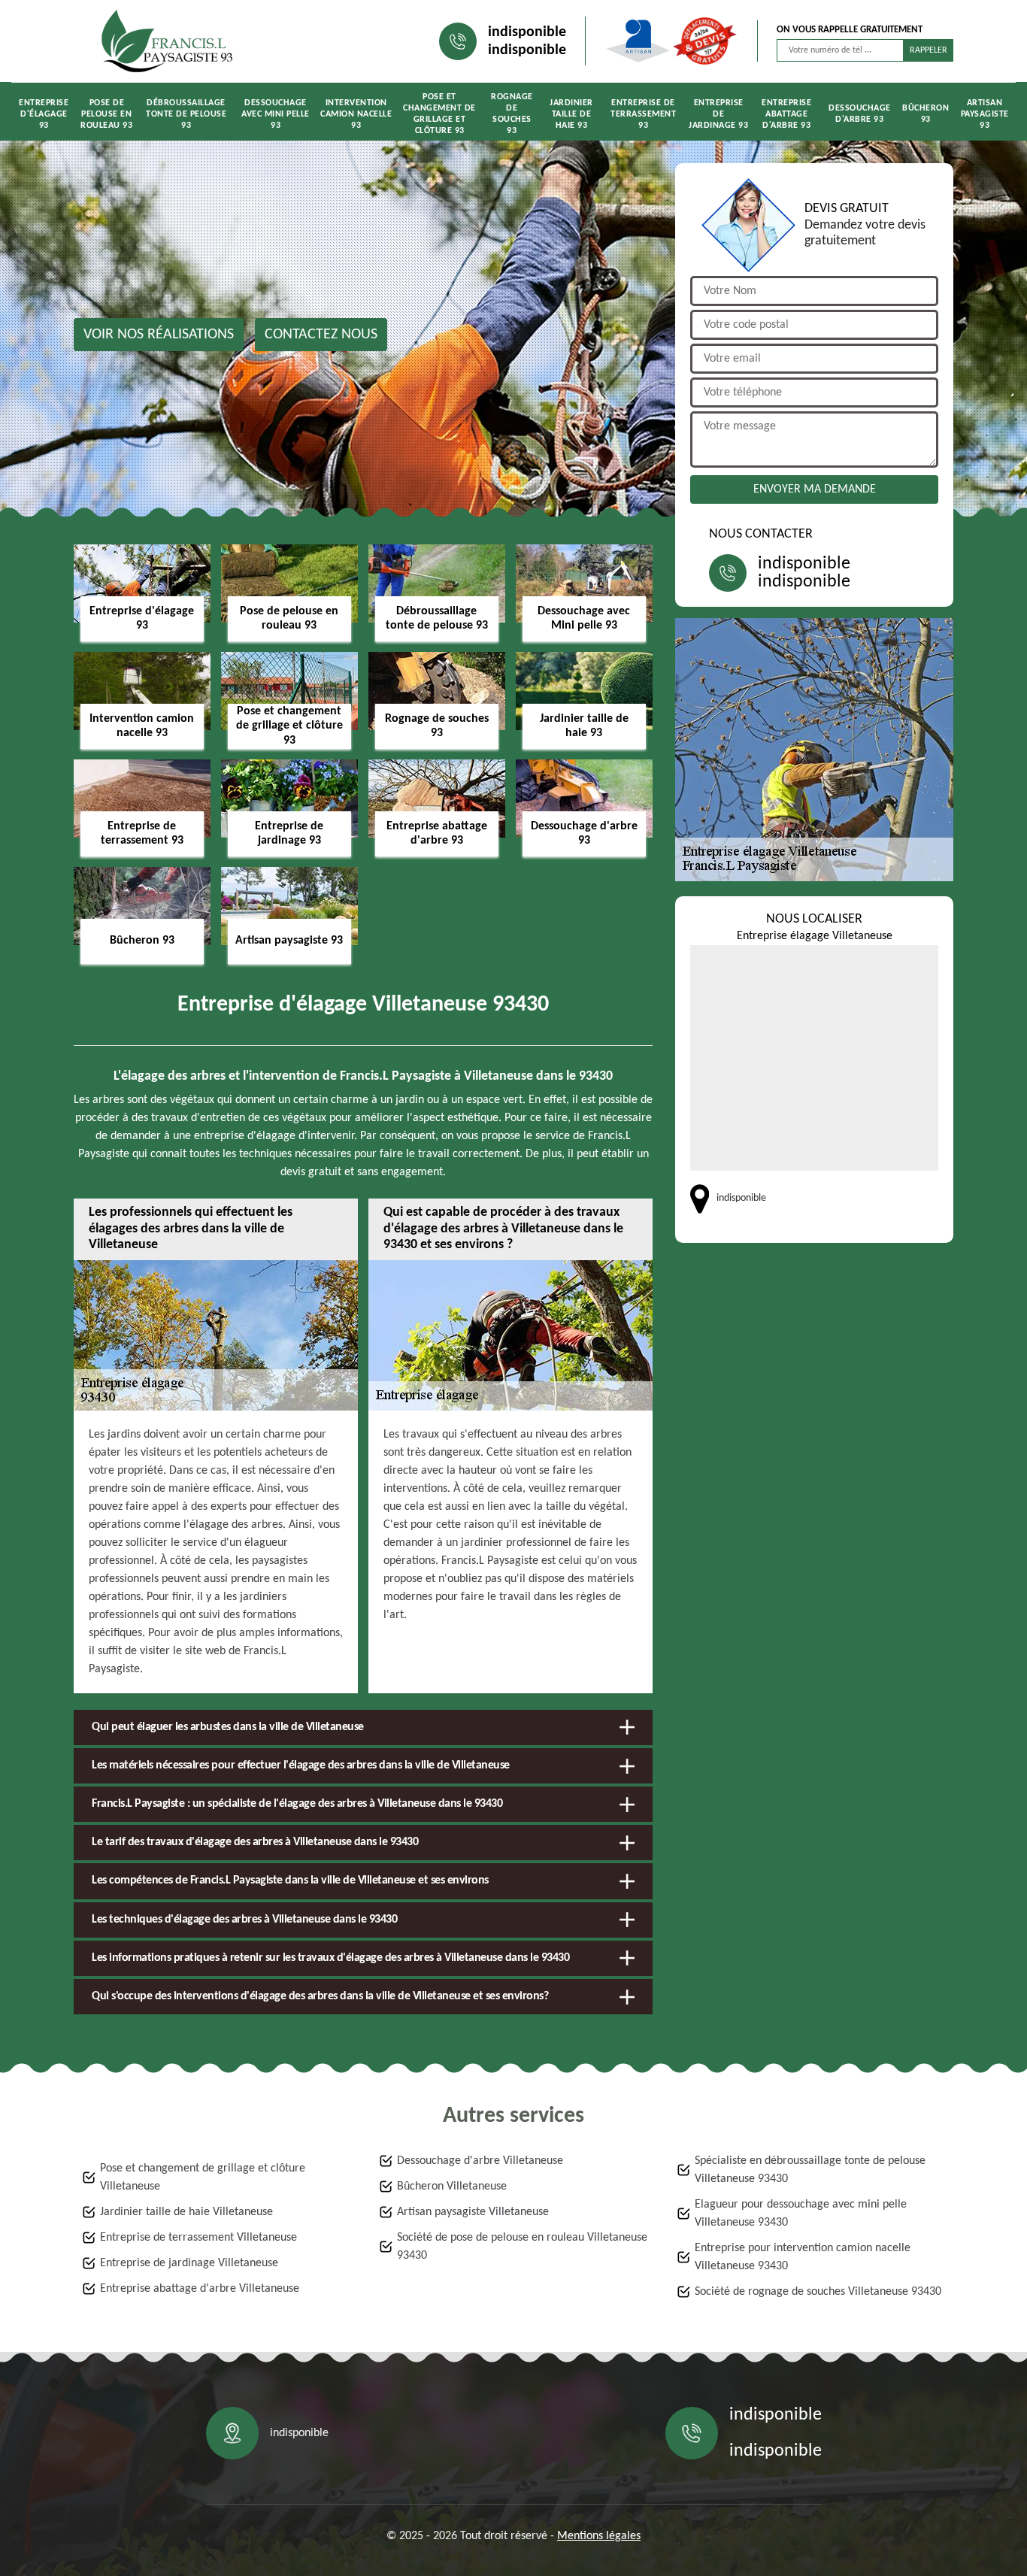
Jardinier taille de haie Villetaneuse (186, 2212)
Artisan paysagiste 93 (985, 114)
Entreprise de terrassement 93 (643, 114)
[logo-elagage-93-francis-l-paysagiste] (168, 41)
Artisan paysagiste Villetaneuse (473, 2212)
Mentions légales (599, 2536)
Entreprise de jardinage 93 (718, 114)
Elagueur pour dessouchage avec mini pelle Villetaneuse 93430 (801, 2214)
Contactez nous (321, 335)
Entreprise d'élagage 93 (44, 114)
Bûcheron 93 (926, 114)
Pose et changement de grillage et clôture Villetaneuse (203, 2177)
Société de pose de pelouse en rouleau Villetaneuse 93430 (522, 2247)
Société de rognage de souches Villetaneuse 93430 (818, 2292)
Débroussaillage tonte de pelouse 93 (186, 114)
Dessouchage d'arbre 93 (860, 114)
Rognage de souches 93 (512, 114)
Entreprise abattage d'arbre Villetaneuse (200, 2289)
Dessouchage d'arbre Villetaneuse (480, 2161)
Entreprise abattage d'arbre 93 (786, 114)
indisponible (527, 32)
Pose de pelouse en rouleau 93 (106, 114)
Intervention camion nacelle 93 (356, 114)
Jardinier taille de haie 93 (571, 114)
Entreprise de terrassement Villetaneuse (198, 2238)
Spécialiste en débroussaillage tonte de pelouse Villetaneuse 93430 (810, 2170)
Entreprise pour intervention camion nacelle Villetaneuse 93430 (803, 2257)
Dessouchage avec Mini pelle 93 (276, 114)
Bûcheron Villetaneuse (452, 2187)
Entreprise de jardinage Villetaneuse (189, 2263)
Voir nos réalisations (159, 335)
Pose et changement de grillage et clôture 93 (439, 114)
